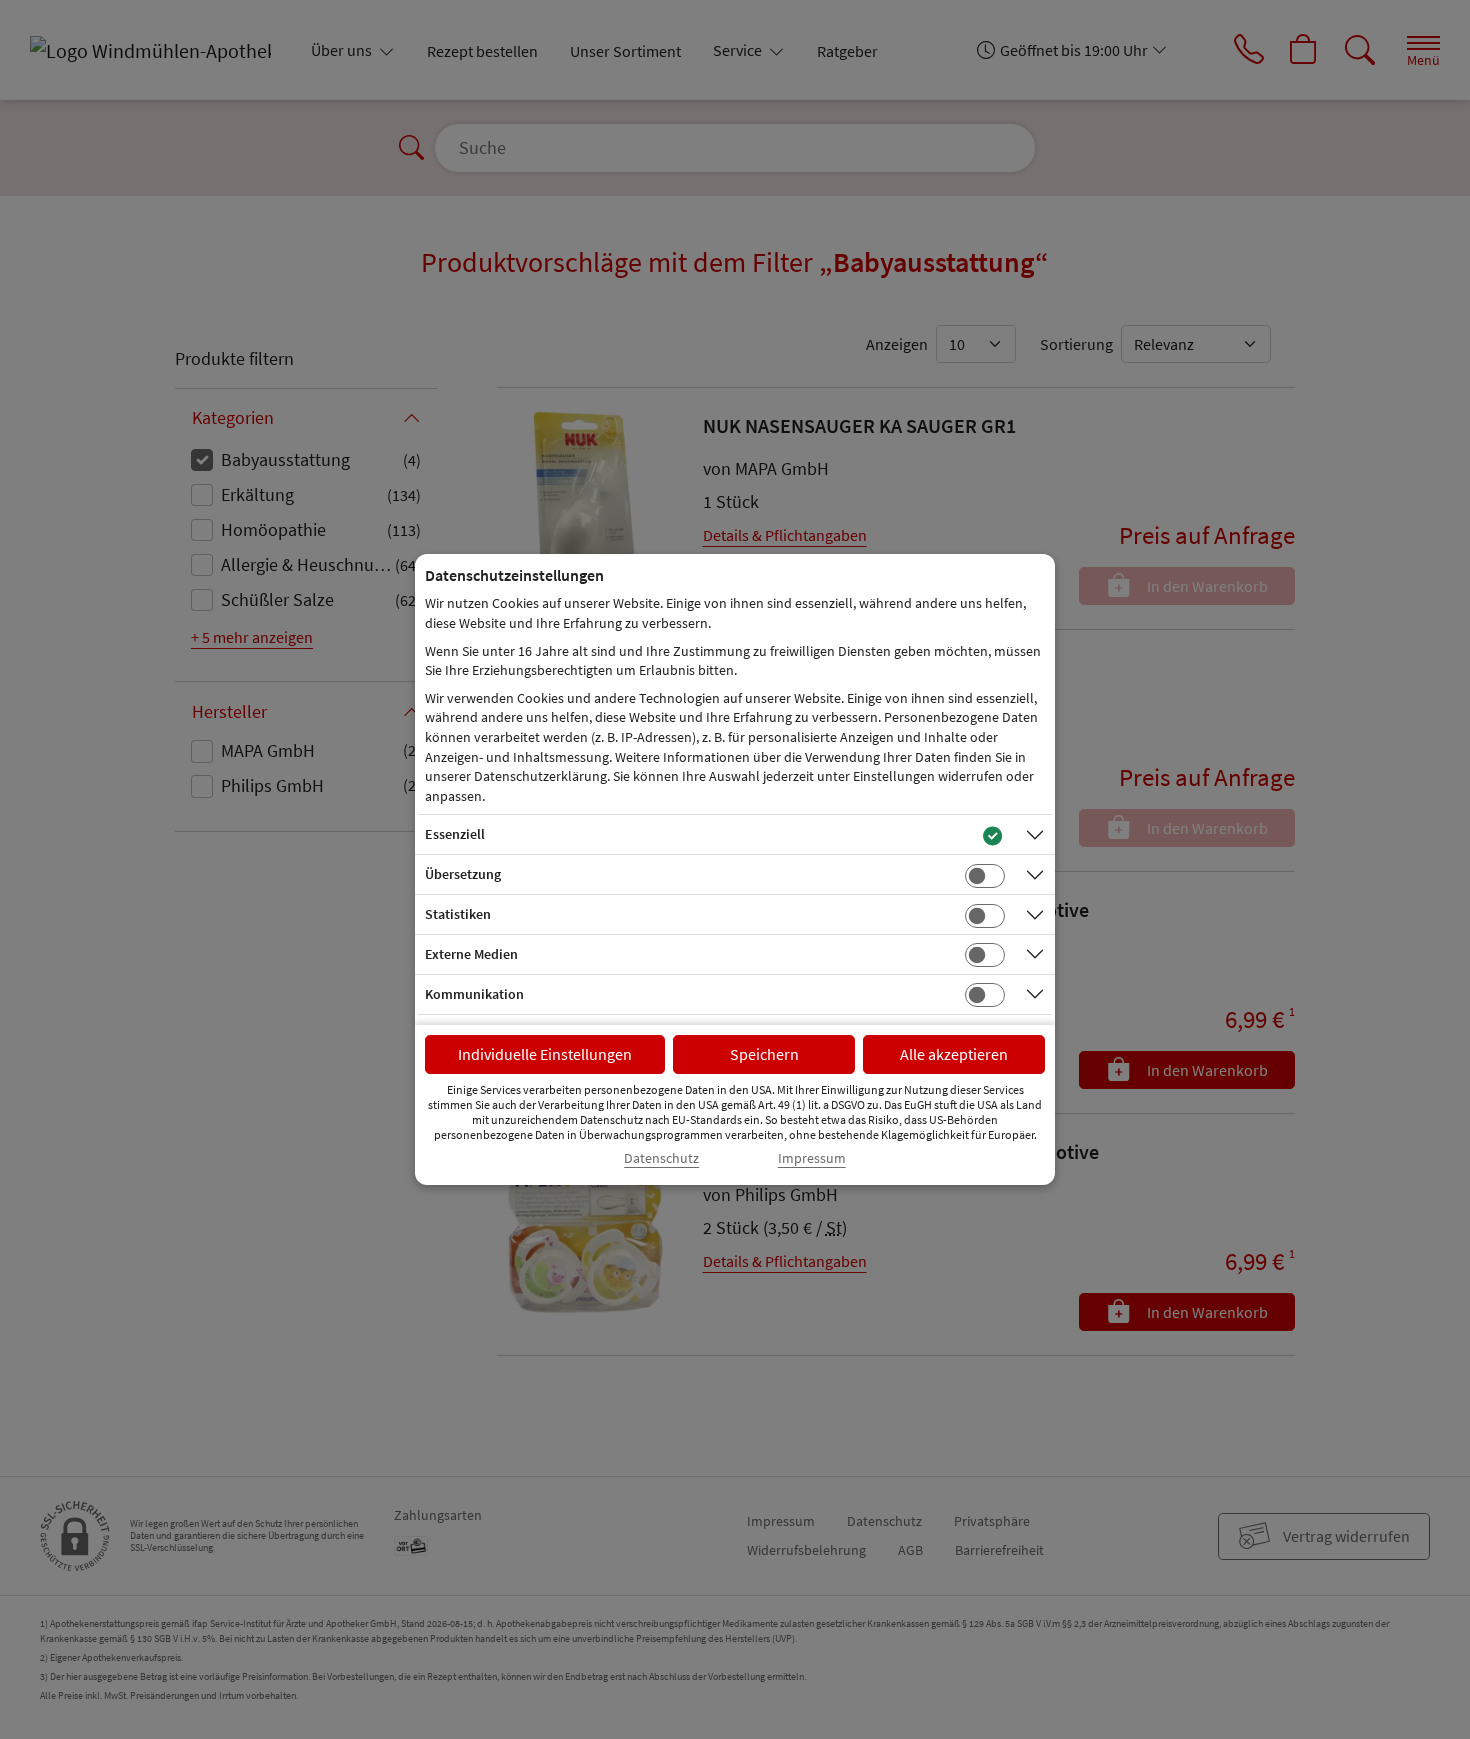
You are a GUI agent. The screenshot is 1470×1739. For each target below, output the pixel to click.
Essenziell (455, 834)
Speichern (764, 1054)
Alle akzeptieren (954, 1054)
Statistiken (458, 914)
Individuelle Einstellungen (545, 1054)
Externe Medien (471, 954)
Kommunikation (474, 994)
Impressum (812, 1158)
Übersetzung (463, 874)
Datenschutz (661, 1158)
